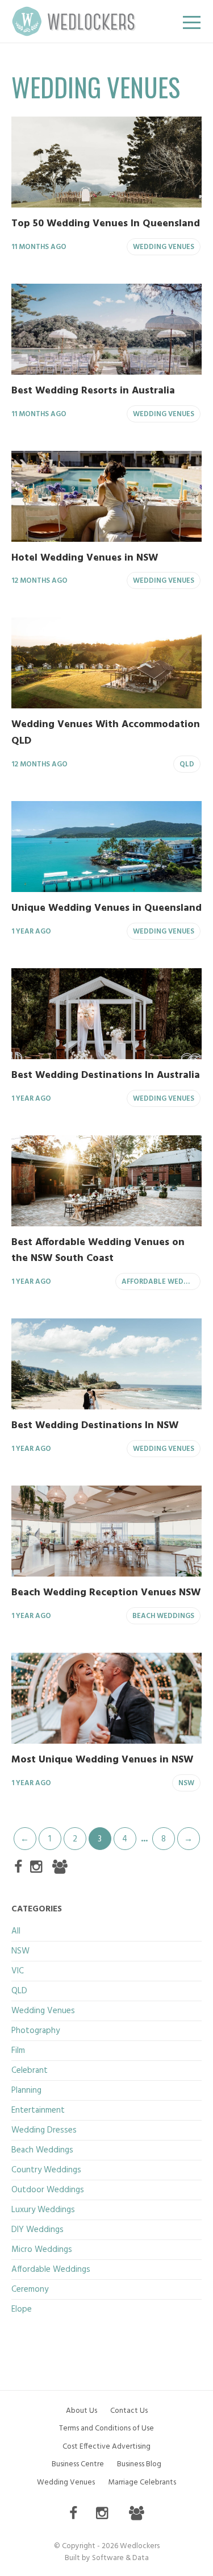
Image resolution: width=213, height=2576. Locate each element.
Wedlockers (74, 21)
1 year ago (31, 932)
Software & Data (120, 2558)
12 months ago (39, 581)
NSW (186, 1783)
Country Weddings (46, 2170)
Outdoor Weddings (48, 2190)
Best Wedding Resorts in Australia (93, 391)
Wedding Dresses (44, 2130)
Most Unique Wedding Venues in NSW (102, 1760)
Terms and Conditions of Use (106, 2428)
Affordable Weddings (161, 1282)
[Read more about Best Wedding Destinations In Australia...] (106, 1014)
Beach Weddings (163, 1616)
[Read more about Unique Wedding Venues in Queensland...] (106, 847)
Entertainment (38, 2110)
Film (18, 2051)
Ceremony (30, 2289)
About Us (82, 2411)
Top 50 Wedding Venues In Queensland (106, 224)
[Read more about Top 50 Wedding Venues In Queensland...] (106, 162)
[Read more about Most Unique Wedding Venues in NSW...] (106, 1698)
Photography (35, 2031)
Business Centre (78, 2464)
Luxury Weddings (43, 2210)
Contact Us (129, 2411)
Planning (26, 2090)
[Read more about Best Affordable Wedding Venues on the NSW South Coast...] (106, 1181)
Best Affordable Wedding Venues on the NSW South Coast (98, 1251)
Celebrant (30, 2071)
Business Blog (139, 2464)
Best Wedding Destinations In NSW (95, 1426)
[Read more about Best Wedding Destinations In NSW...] (106, 1364)
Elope (22, 2309)
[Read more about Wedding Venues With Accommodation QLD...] (106, 663)
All (16, 1931)
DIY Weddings (37, 2230)
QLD (187, 765)
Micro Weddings (42, 2250)
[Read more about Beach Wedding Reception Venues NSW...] (106, 1531)
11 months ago (39, 247)
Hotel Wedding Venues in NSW (85, 558)
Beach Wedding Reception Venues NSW (106, 1593)
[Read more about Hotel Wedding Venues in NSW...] (106, 496)
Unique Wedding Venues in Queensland (106, 908)
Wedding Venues (164, 247)
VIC (18, 1971)
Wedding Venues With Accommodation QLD (106, 733)
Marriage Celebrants (142, 2482)
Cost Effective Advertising (106, 2447)
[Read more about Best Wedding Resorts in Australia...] (106, 329)
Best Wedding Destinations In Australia (106, 1075)
